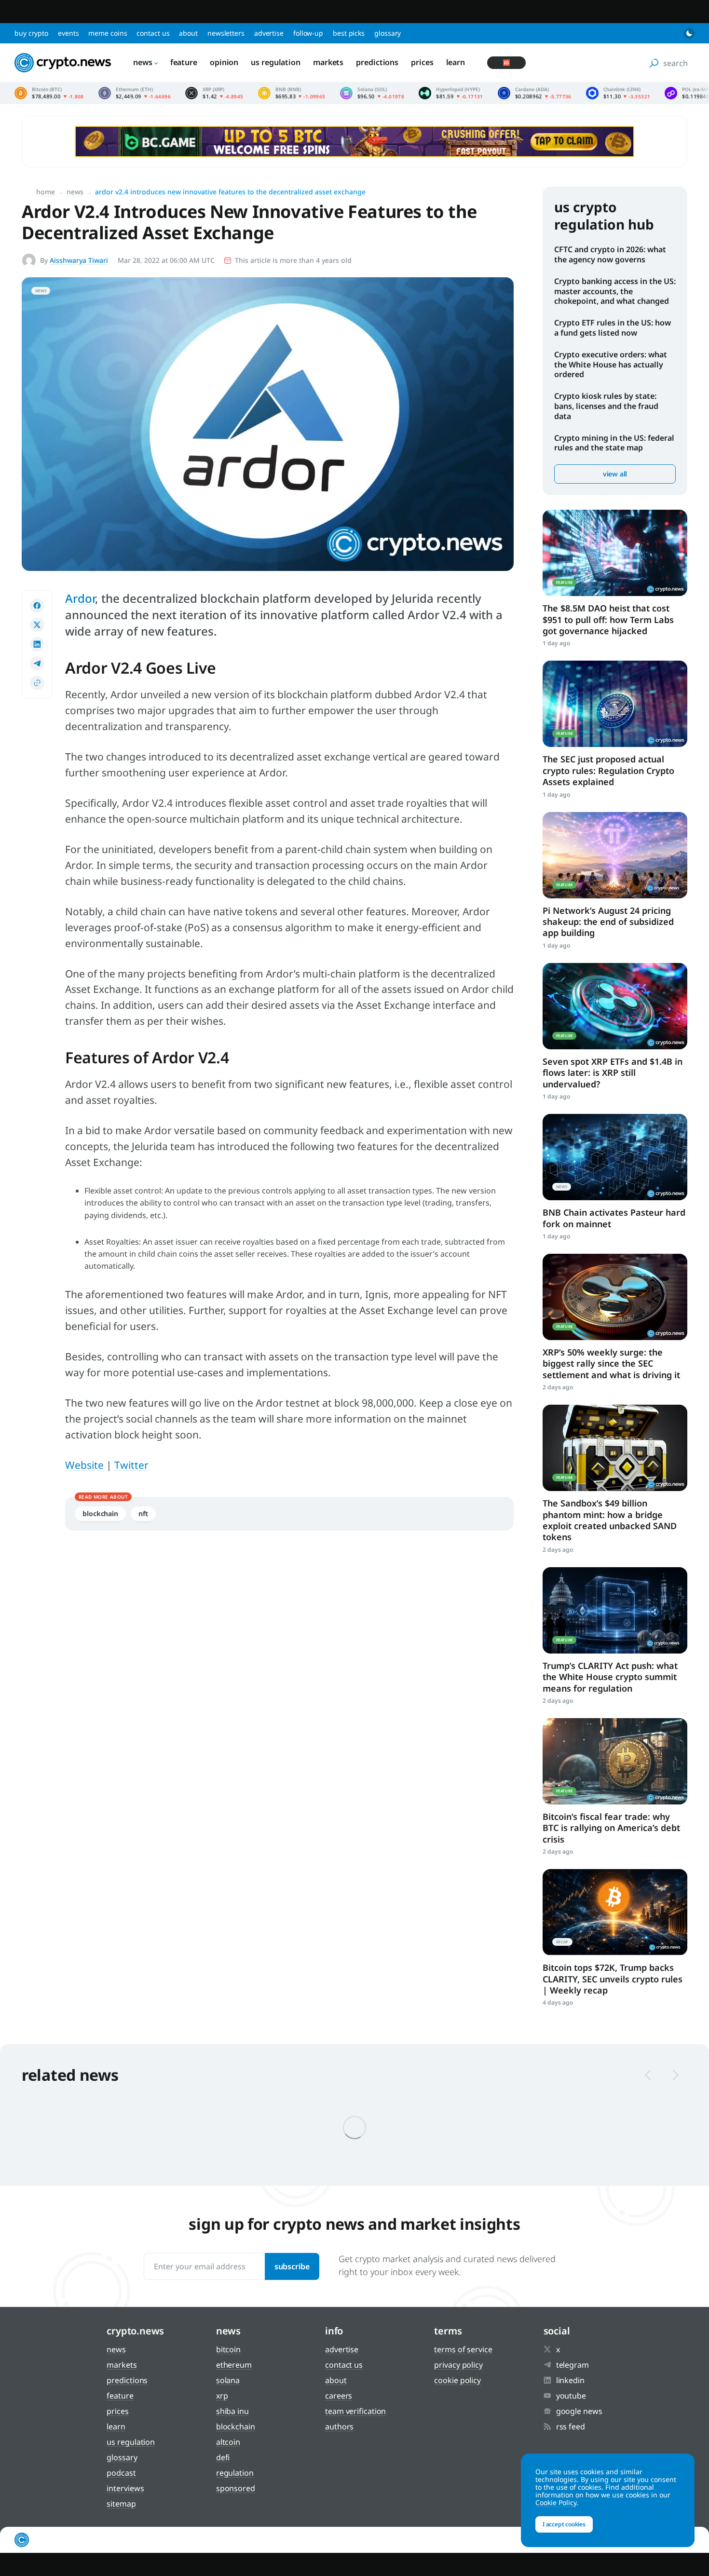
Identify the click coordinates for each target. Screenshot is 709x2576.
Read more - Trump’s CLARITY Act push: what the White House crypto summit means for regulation (615, 1610)
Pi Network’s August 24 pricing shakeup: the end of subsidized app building (608, 922)
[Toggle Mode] (689, 33)
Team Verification (355, 2411)
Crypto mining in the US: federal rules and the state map (614, 443)
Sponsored (236, 2488)
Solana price (372, 93)
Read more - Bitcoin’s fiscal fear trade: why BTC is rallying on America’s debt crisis (615, 1761)
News (143, 62)
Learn (456, 62)
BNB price (292, 93)
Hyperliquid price (451, 93)
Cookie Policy (457, 2380)
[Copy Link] (37, 683)
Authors (339, 2427)
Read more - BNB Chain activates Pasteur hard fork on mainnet (615, 1157)
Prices (422, 62)
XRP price (214, 93)
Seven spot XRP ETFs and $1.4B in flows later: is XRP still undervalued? (613, 1073)
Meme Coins (108, 33)
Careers (339, 2396)
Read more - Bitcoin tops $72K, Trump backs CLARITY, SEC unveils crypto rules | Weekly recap (615, 1912)
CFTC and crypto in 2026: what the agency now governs (610, 254)
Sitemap (121, 2504)
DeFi (223, 2457)
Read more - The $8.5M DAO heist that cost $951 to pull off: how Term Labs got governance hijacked (615, 553)
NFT (143, 1513)
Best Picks (349, 33)
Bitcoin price (49, 93)
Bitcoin (228, 2349)
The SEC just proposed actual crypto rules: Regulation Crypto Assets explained (608, 770)
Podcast (121, 2473)
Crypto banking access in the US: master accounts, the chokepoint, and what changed (615, 291)
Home (46, 192)
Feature (184, 62)
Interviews (125, 2488)
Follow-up (308, 33)
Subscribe (292, 2266)
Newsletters (226, 33)
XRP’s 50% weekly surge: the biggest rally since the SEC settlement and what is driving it (611, 1363)
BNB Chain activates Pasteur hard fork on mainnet (614, 1218)
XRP (222, 2396)
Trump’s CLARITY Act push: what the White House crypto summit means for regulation (610, 1677)
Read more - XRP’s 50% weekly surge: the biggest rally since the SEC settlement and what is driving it (615, 1297)
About (188, 33)
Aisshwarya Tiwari (79, 260)
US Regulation (276, 62)
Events (68, 33)
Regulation (235, 2473)
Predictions (377, 62)
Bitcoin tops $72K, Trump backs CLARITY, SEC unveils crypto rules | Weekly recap (613, 1979)
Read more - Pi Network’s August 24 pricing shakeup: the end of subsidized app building (615, 855)
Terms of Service (463, 2349)
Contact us (153, 33)
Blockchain (100, 1513)
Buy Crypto (31, 33)
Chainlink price (618, 93)
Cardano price (535, 93)
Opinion (224, 62)
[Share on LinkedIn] (37, 644)
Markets (328, 62)
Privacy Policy (458, 2365)
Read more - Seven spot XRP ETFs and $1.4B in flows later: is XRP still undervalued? (615, 1006)
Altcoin (228, 2442)
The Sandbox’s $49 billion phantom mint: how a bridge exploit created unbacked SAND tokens (610, 1520)
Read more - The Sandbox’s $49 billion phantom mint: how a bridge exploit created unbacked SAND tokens (615, 1448)
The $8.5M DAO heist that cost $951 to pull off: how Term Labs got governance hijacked (608, 619)
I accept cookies (564, 2524)
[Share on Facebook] (37, 606)
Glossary (388, 33)
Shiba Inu (232, 2411)
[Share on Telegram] (37, 664)
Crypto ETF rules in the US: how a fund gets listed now (613, 328)
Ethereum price (135, 93)
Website (84, 1465)
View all (615, 474)
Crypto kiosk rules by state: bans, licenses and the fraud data (606, 406)
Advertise (269, 33)
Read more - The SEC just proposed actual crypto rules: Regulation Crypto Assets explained (615, 704)
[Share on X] (37, 625)
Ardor (80, 598)
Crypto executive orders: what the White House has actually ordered (611, 365)
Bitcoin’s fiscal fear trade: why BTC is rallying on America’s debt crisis (611, 1828)
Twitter (131, 1465)
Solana (228, 2380)
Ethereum (234, 2365)
